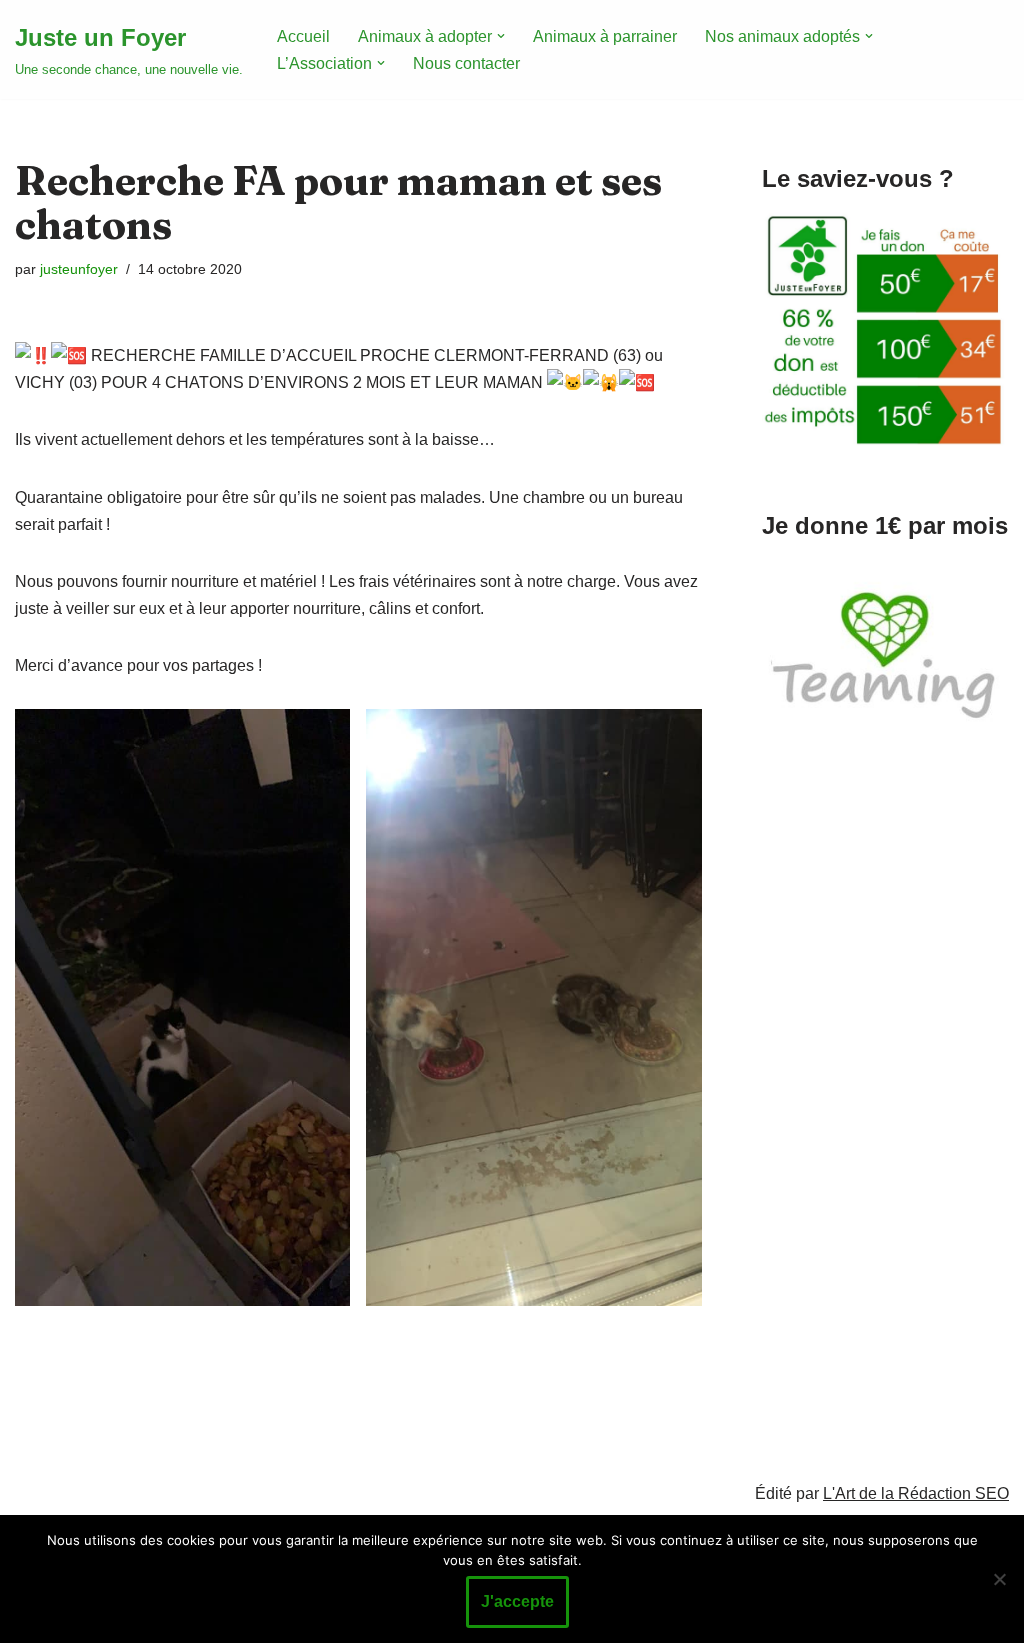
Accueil (303, 36)
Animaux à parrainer (605, 36)
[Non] (999, 1579)
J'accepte (517, 1601)
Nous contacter (466, 63)
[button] (501, 36)
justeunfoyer (79, 269)
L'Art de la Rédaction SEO (916, 1493)
